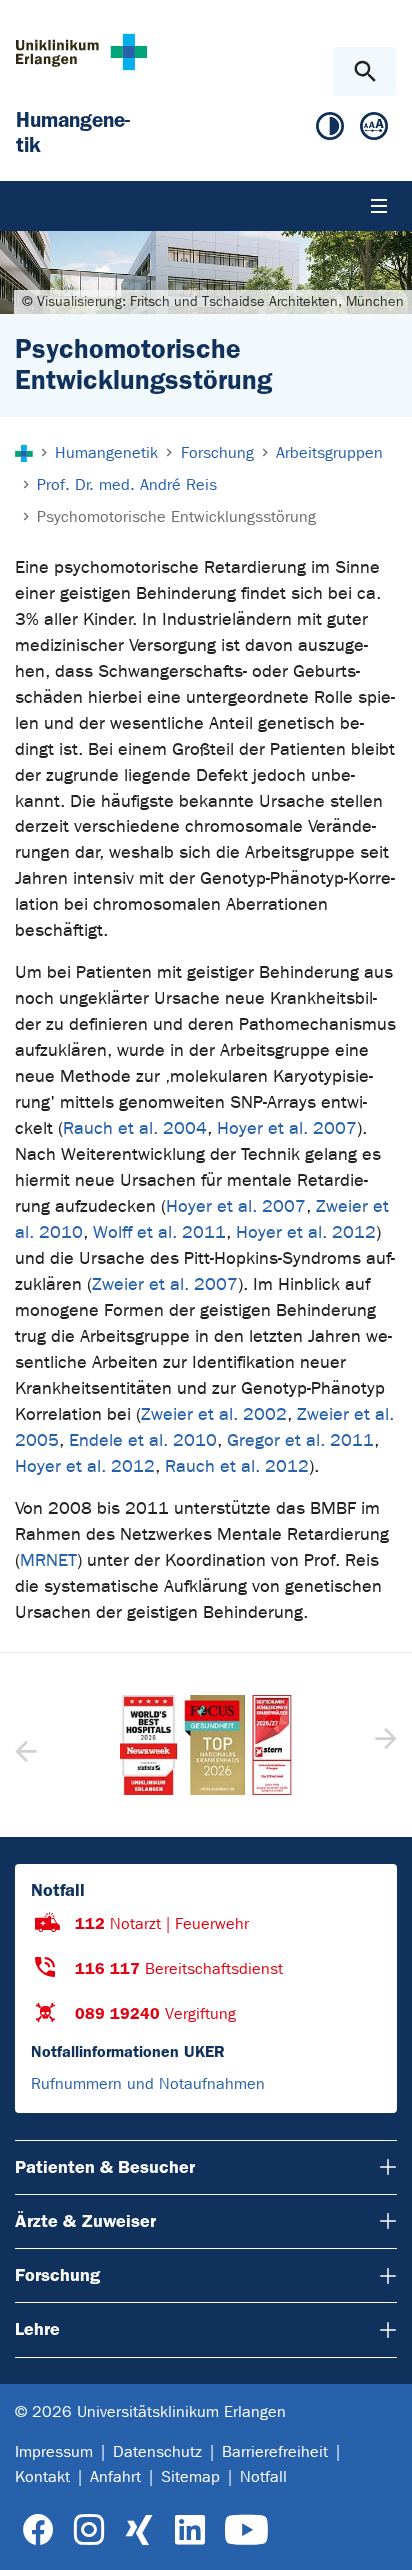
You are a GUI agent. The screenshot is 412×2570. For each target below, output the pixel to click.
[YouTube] (246, 2530)
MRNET (48, 1560)
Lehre (37, 2329)
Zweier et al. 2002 (214, 1414)
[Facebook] (38, 2530)
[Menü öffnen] (379, 206)
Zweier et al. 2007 (165, 1284)
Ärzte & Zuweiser (85, 2221)
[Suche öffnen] (364, 71)
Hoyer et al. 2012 (306, 1232)
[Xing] (139, 2530)
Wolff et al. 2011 (159, 1232)
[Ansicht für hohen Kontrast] (330, 130)
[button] (383, 1745)
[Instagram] (89, 2530)
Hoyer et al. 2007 (287, 1128)
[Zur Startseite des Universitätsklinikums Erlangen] (81, 51)
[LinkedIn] (189, 2530)
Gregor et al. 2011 (300, 1440)
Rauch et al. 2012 (237, 1466)
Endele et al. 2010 (143, 1440)
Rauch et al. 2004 (135, 1128)
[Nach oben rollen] (380, 2537)
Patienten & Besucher (105, 2167)
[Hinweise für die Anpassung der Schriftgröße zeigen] (374, 130)
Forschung (57, 2275)
